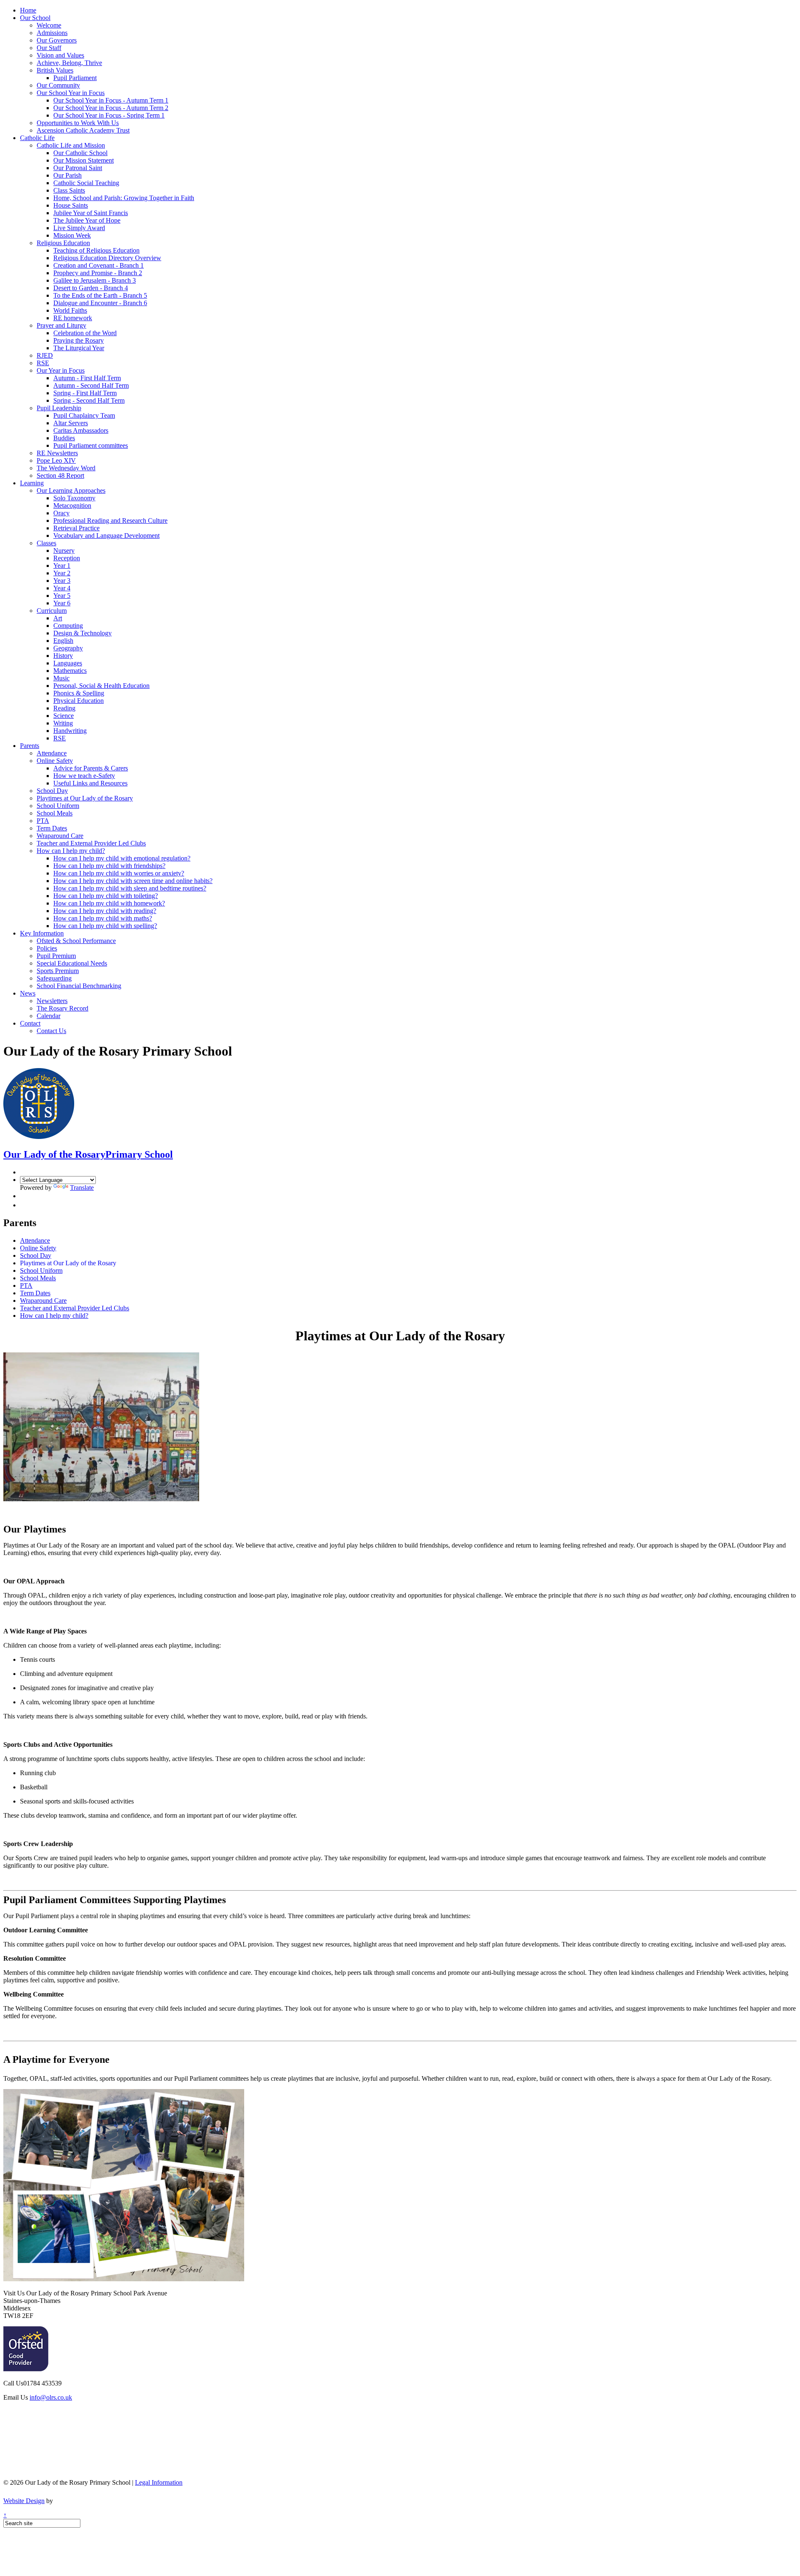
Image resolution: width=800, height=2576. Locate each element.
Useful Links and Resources (90, 783)
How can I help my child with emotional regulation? (122, 858)
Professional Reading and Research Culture (110, 520)
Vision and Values (60, 55)
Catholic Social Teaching (86, 183)
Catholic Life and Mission (71, 145)
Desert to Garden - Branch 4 (91, 288)
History (63, 656)
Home (28, 10)
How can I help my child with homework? (109, 903)
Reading (64, 708)
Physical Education (79, 701)
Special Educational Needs (72, 963)
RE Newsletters (57, 453)
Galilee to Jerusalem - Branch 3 (95, 280)
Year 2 (62, 573)
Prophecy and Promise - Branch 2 (98, 273)
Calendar (49, 1016)
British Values (55, 70)
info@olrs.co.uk (51, 2397)
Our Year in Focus (61, 370)
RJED (45, 355)
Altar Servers (71, 423)
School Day (52, 791)
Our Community (58, 85)
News (28, 993)
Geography (68, 648)
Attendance (52, 753)
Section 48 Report (60, 475)
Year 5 (62, 596)
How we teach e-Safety (84, 776)
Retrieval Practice (76, 528)
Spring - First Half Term (85, 393)
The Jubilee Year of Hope (87, 220)
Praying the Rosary (79, 340)
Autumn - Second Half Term (91, 385)
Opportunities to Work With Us (78, 123)
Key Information (42, 933)
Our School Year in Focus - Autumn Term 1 (111, 100)
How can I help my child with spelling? (105, 926)
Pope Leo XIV (56, 460)
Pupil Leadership (59, 408)
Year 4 (62, 588)
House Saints (71, 205)
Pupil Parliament (75, 78)
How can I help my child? (71, 851)
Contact (30, 1023)
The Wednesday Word (66, 468)
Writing (63, 723)
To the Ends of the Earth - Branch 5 (100, 295)
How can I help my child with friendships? (109, 866)
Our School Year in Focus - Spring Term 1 (109, 115)
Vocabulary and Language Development (106, 536)
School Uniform (58, 806)
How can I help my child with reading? (105, 911)
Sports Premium (58, 971)
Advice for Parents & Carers (91, 768)
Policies (47, 948)
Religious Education (63, 243)
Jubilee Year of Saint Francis (91, 213)
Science (64, 716)
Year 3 (62, 581)
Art (58, 618)
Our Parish (67, 175)
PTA (43, 821)
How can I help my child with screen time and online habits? (133, 881)
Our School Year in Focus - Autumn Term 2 (111, 108)
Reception (67, 558)
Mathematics (70, 671)
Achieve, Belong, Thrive (69, 63)
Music (61, 678)
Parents (30, 746)
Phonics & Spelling (79, 693)
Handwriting (70, 731)
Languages (68, 663)
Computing (68, 626)
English (63, 641)
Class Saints (69, 190)
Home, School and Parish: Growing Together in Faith (124, 198)
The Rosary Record (62, 1008)
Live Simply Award (79, 228)
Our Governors (57, 40)
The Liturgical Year (79, 348)
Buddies (64, 438)
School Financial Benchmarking (79, 986)
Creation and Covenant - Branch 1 (99, 265)
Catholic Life (37, 138)
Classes (46, 543)
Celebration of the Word (85, 333)
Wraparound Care (60, 836)
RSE (43, 363)
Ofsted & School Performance (76, 941)
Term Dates (52, 828)
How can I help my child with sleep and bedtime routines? (130, 888)
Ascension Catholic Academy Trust (83, 130)
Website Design (24, 2501)
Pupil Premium (56, 956)
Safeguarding (54, 978)
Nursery (64, 551)
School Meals (55, 813)
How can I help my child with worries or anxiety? (119, 873)
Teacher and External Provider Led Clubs (91, 843)
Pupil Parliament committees (91, 445)
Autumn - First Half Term (87, 378)
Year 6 (62, 603)
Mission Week (72, 235)
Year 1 (62, 566)
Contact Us (51, 1031)
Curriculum (52, 611)
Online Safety (55, 761)
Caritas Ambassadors (81, 430)
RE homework (73, 318)
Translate (82, 1188)
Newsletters (52, 1001)
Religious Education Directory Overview (107, 258)
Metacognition (72, 505)
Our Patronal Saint (78, 168)
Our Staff (49, 48)
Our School (35, 18)
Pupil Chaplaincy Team (84, 415)
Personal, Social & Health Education (101, 686)
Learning (32, 483)
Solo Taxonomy (74, 498)
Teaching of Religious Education (96, 250)
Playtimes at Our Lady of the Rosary (85, 798)
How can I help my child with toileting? (106, 896)
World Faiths (70, 310)
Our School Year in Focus (71, 93)
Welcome (49, 25)
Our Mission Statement (84, 160)
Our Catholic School (80, 153)
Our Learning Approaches (71, 490)
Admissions (52, 33)
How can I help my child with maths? (103, 918)
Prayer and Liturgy (61, 325)
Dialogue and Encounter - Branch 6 (100, 303)
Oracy (61, 513)
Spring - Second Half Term (89, 400)
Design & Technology (82, 633)
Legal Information (159, 2482)
